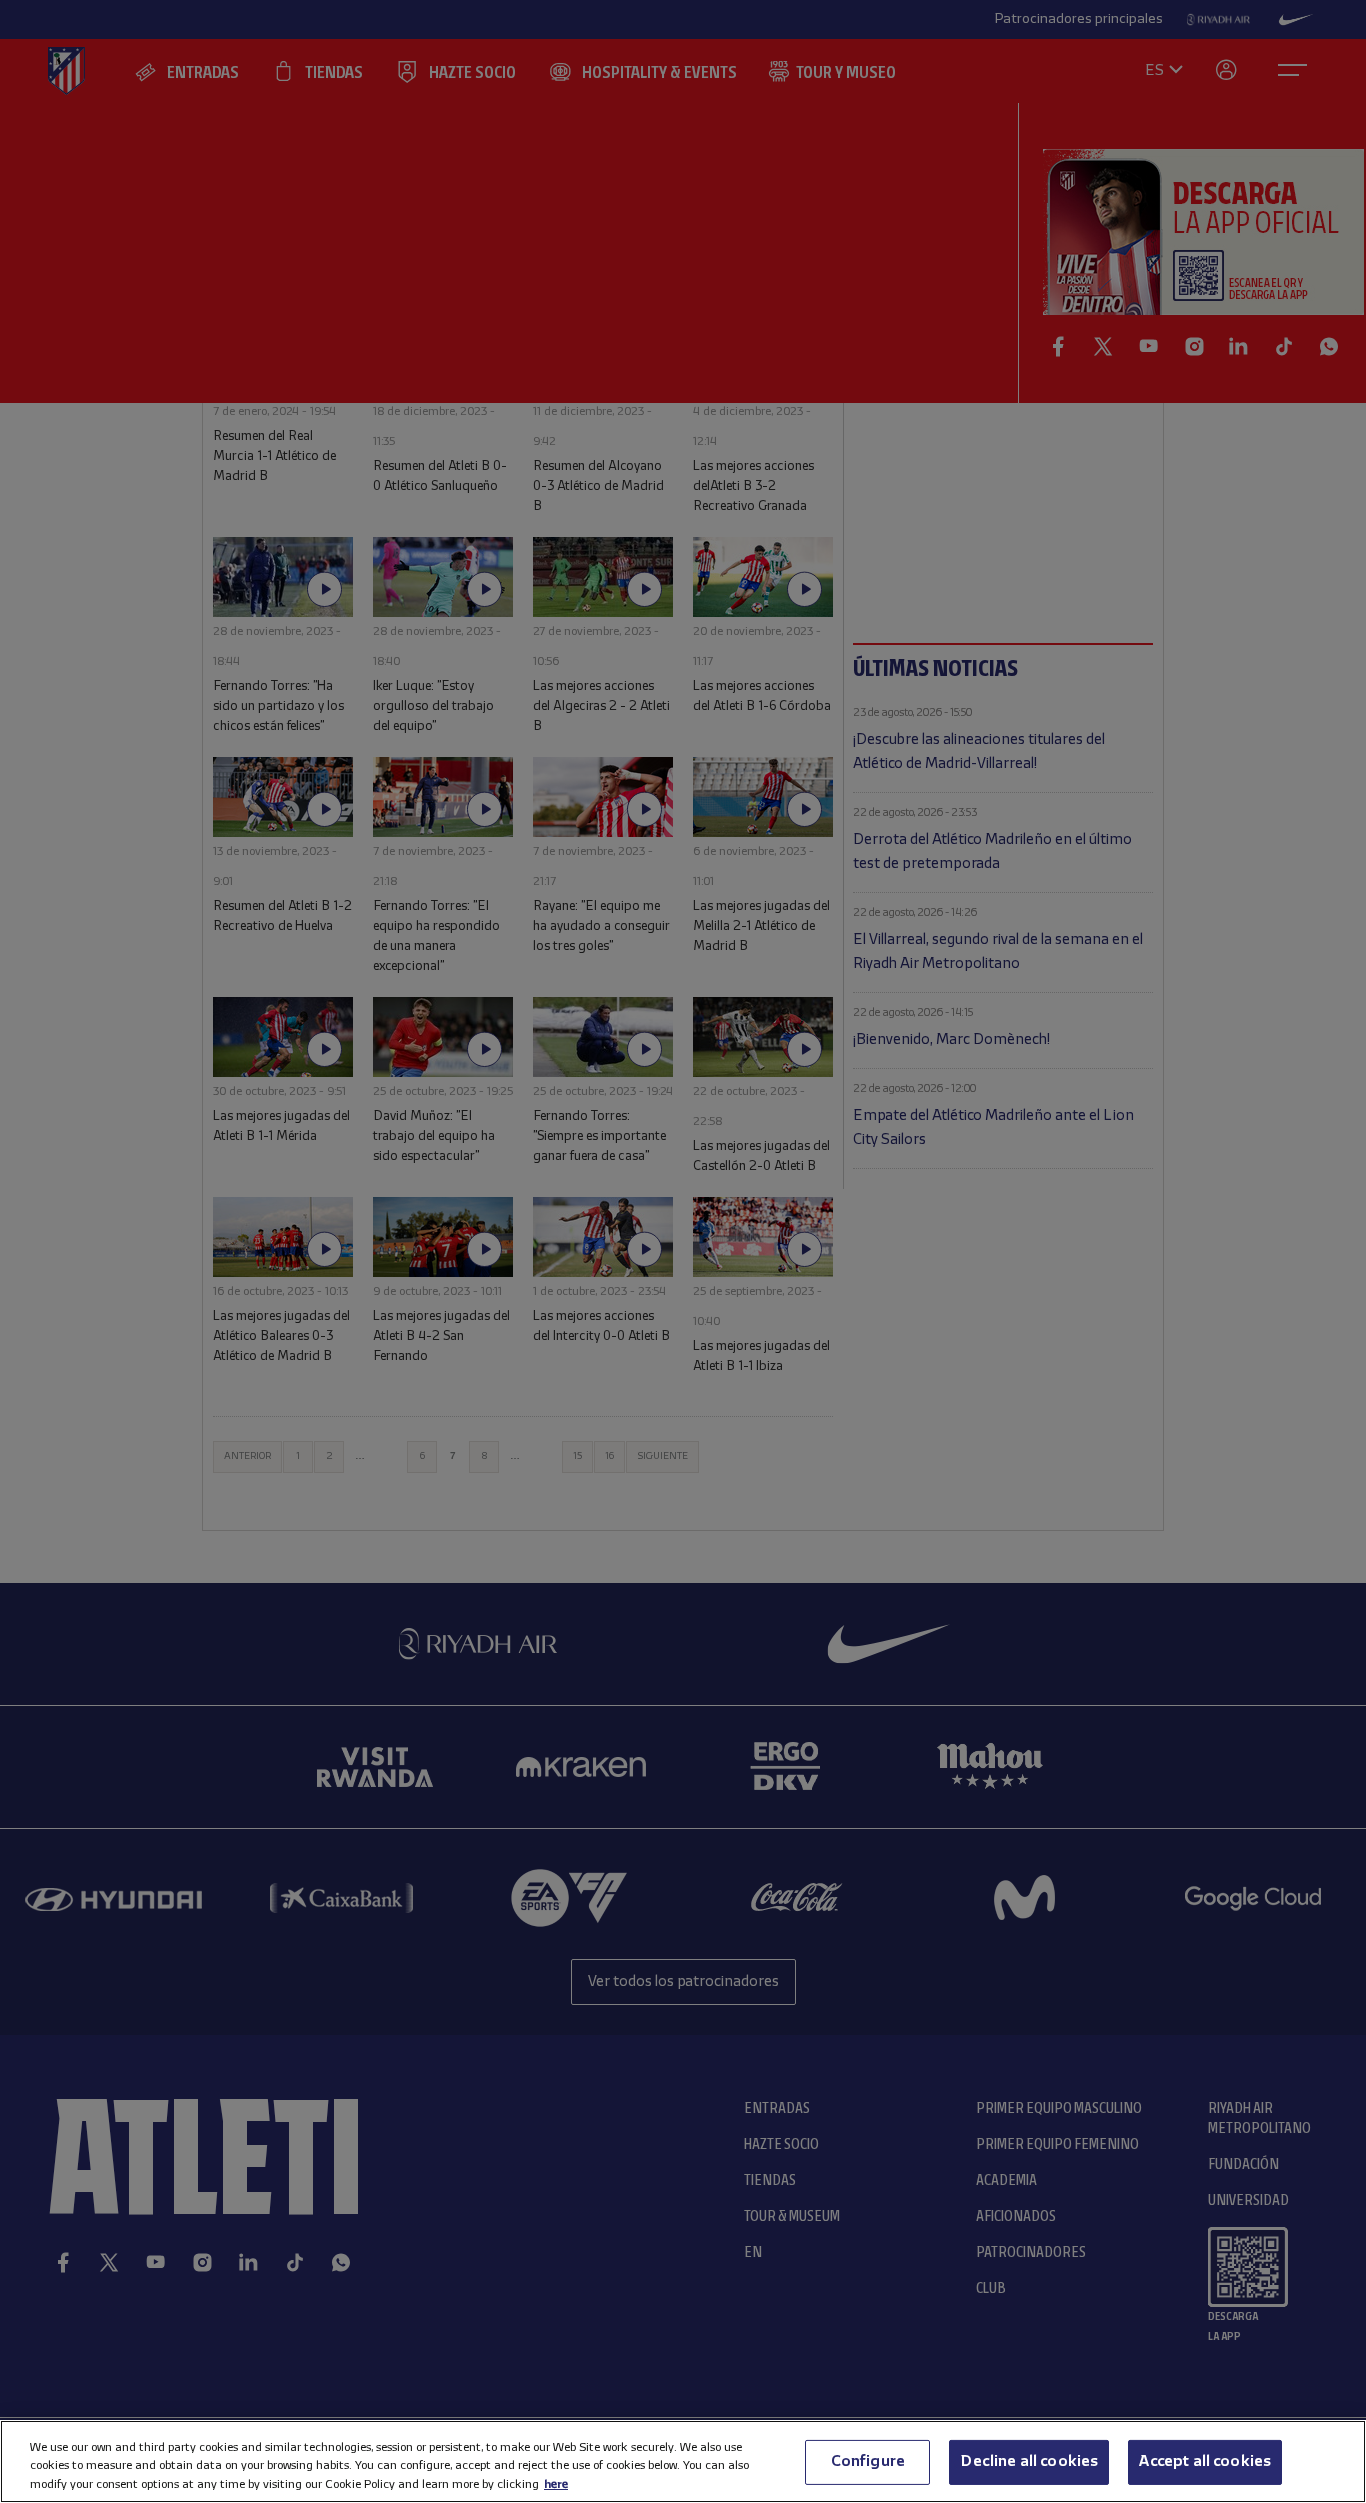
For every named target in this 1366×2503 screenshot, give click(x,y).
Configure (868, 2461)
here (556, 2483)
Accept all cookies (1205, 2461)
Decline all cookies (1029, 2461)
